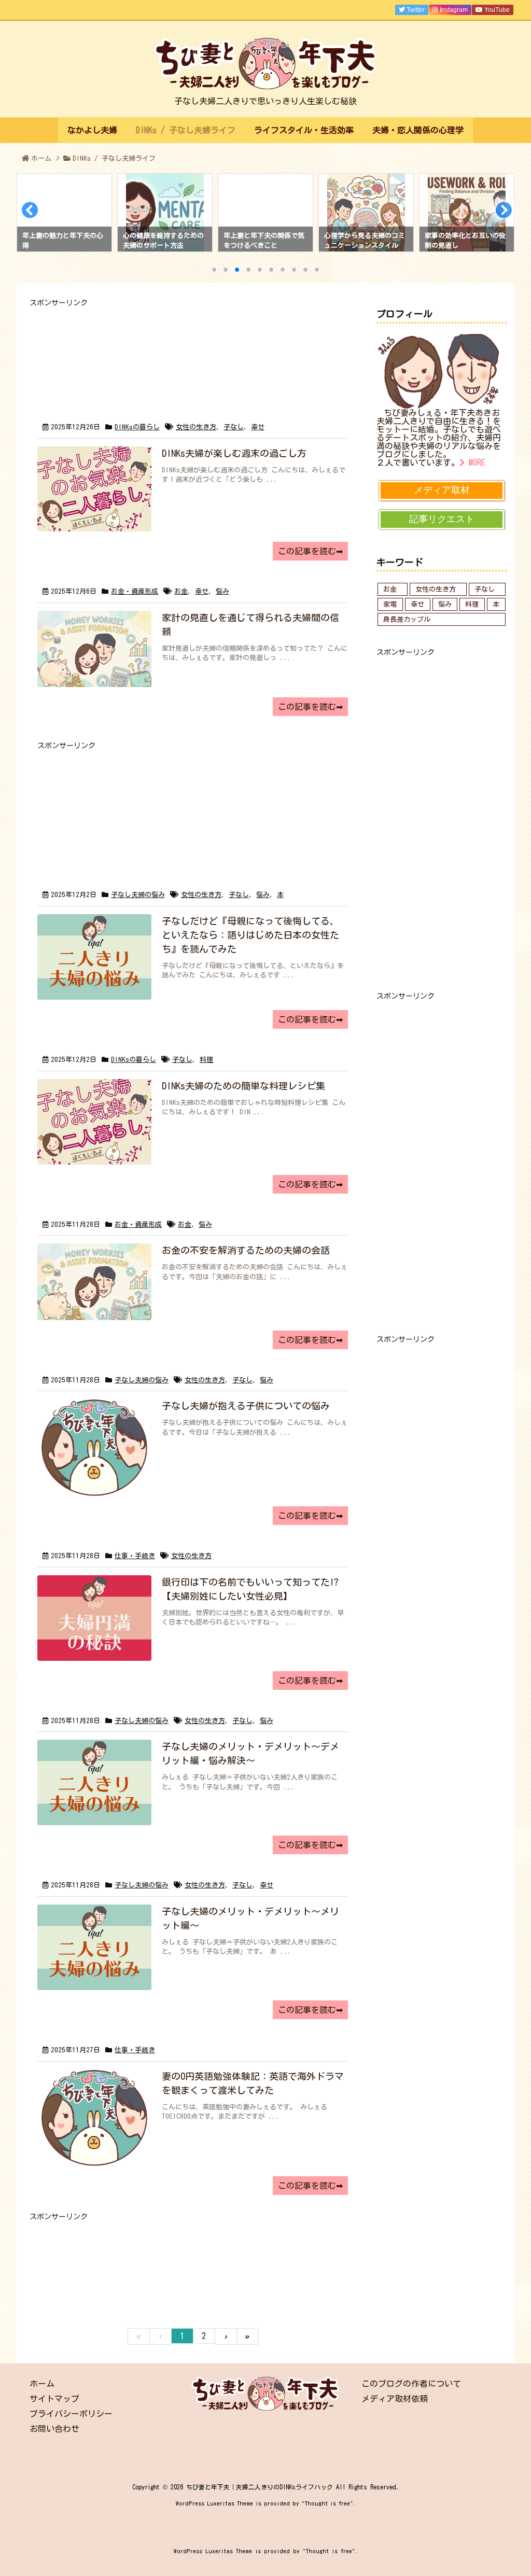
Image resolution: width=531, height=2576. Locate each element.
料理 (206, 1060)
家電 (390, 604)
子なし (234, 427)
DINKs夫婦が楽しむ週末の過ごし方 (234, 453)
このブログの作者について (411, 2384)
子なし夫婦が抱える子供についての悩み (246, 1406)
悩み (222, 591)
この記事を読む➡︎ (310, 551)
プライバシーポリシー (71, 2414)
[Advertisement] (193, 352)
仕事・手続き (135, 1556)
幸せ (258, 427)
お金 (181, 591)
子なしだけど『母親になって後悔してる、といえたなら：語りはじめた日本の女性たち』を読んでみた (250, 935)
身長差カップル (407, 619)
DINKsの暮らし (137, 427)
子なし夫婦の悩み (138, 895)
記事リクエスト (442, 519)
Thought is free (327, 2503)
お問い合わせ (54, 2429)
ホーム (41, 158)
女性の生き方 (196, 427)
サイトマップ (54, 2399)
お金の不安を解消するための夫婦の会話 (246, 1250)
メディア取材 (442, 490)
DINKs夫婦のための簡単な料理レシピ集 (243, 1086)
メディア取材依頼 (395, 2399)
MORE (475, 463)
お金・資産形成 (135, 591)
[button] (29, 213)
